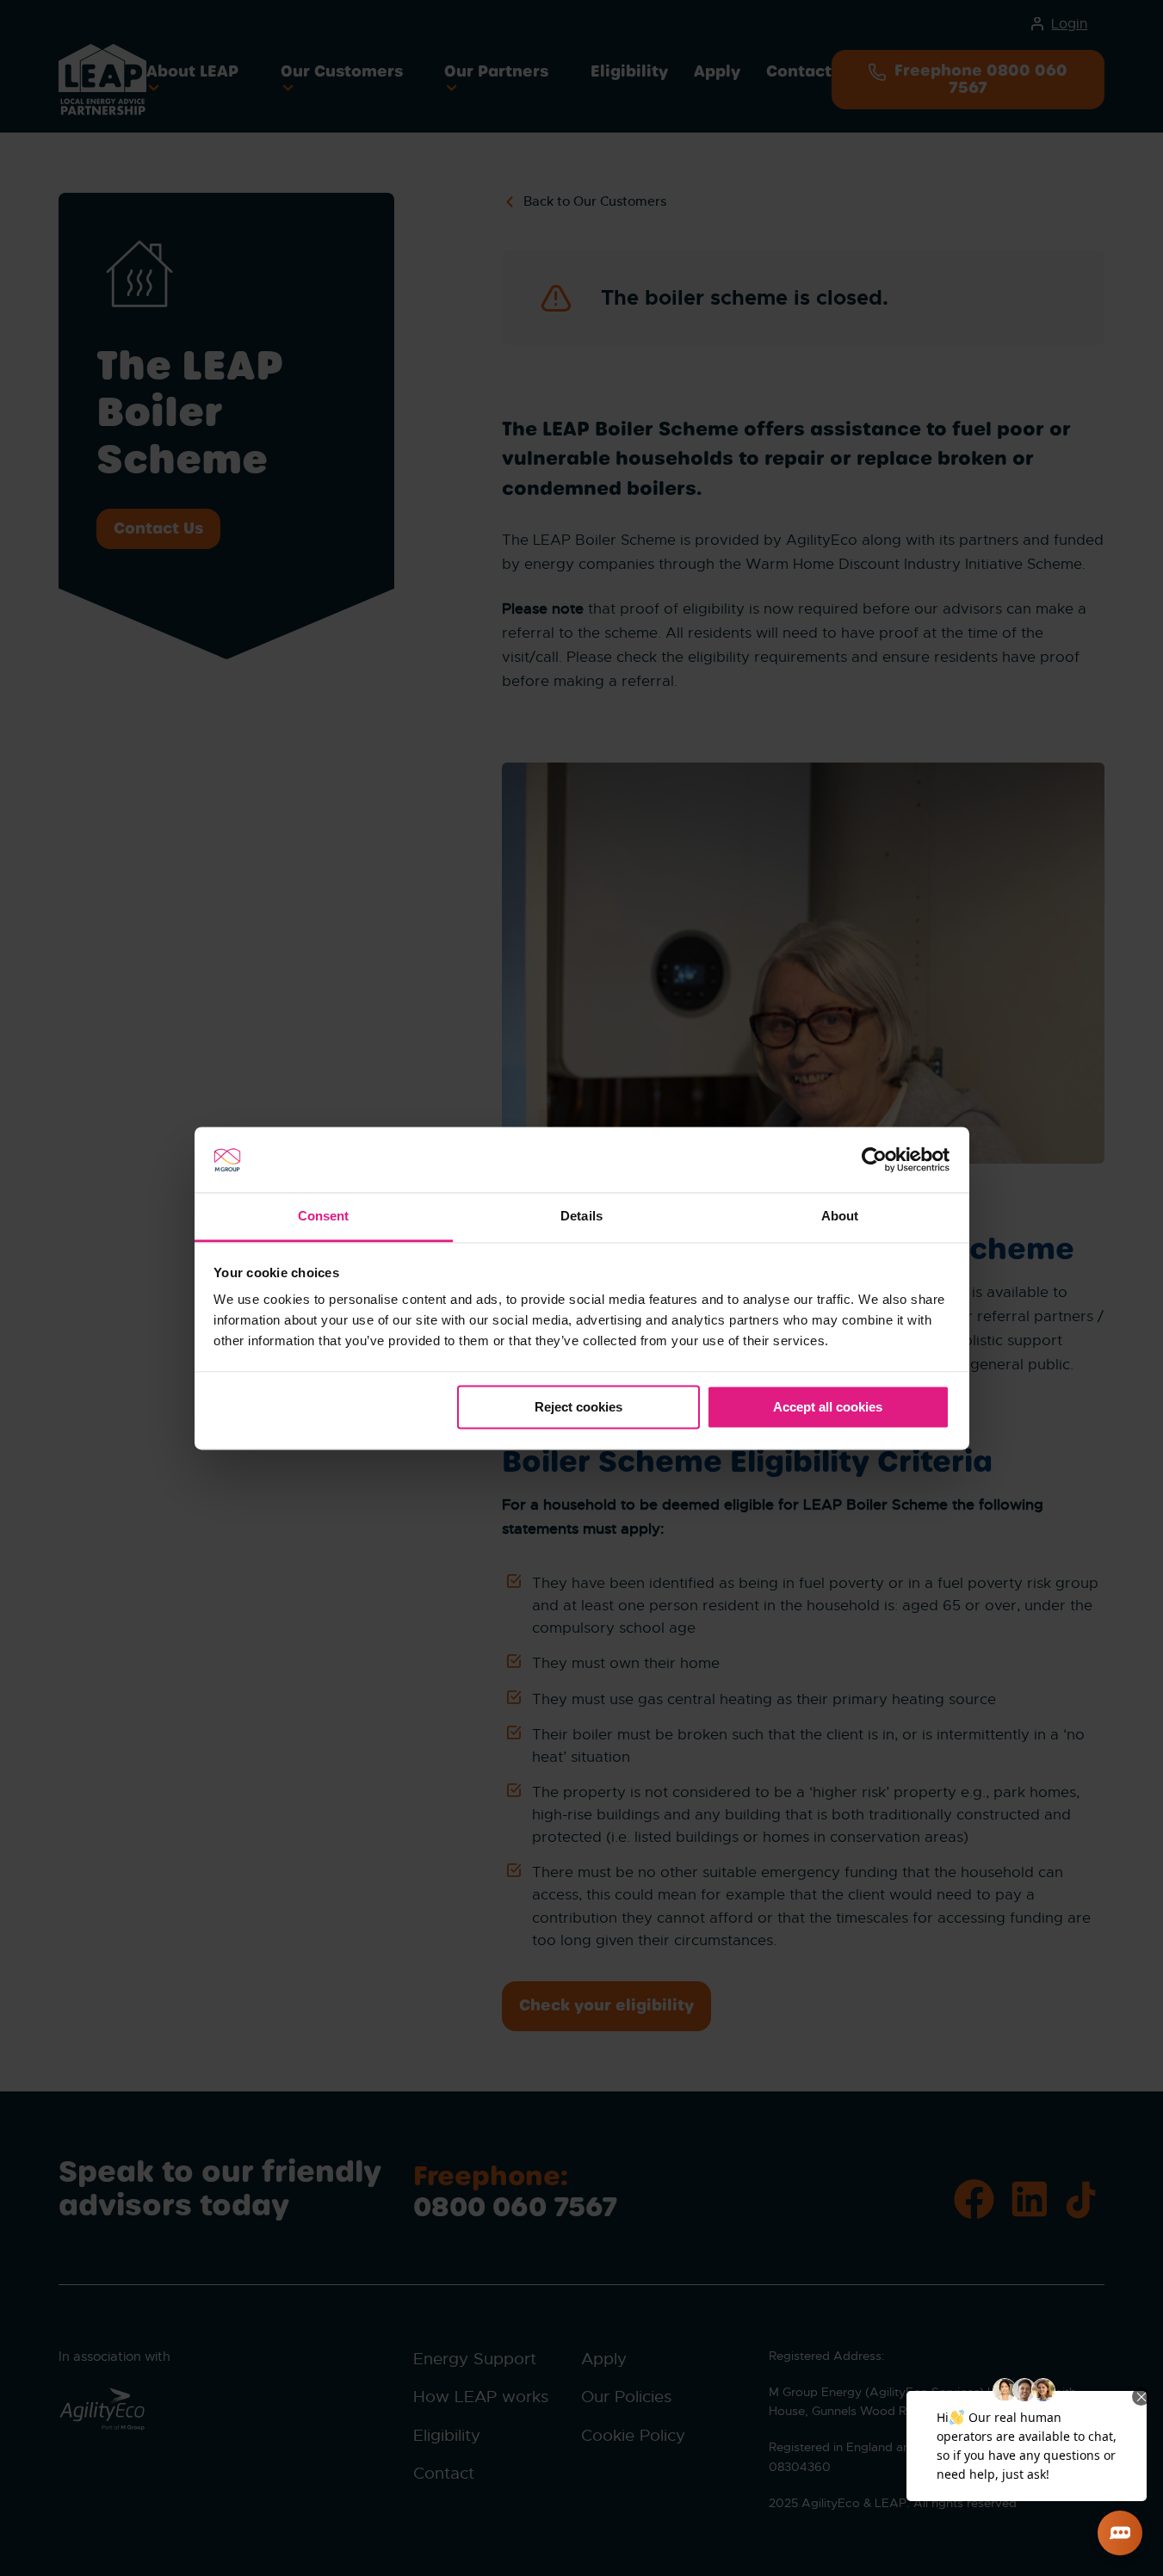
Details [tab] (581, 1217)
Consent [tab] (324, 1217)
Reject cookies (578, 1407)
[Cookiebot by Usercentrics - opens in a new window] (874, 1159)
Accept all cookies (828, 1407)
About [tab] (840, 1217)
